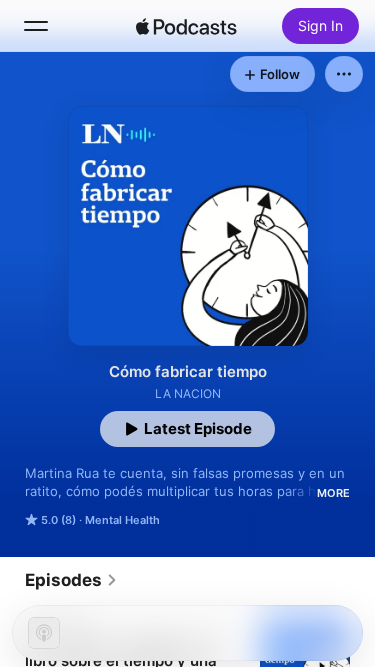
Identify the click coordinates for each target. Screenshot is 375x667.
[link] (71, 580)
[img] (187, 26)
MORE (333, 493)
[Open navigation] (36, 26)
